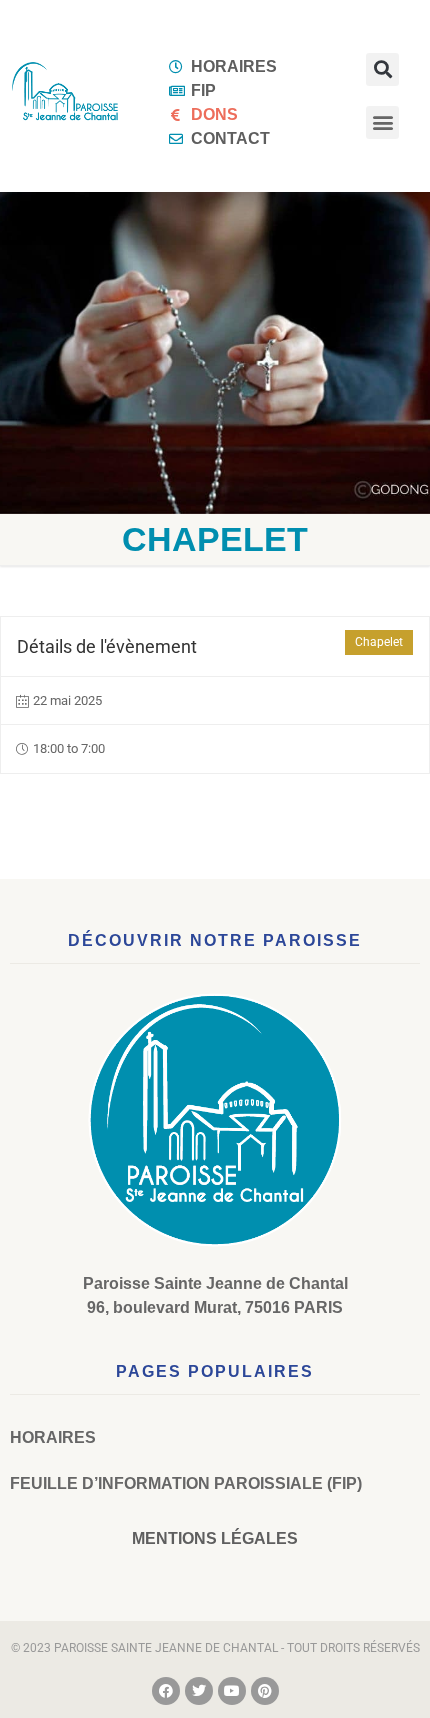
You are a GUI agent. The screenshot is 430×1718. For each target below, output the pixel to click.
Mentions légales (215, 1538)
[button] (382, 69)
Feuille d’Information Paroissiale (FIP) (186, 1483)
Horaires (53, 1437)
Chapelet (379, 642)
